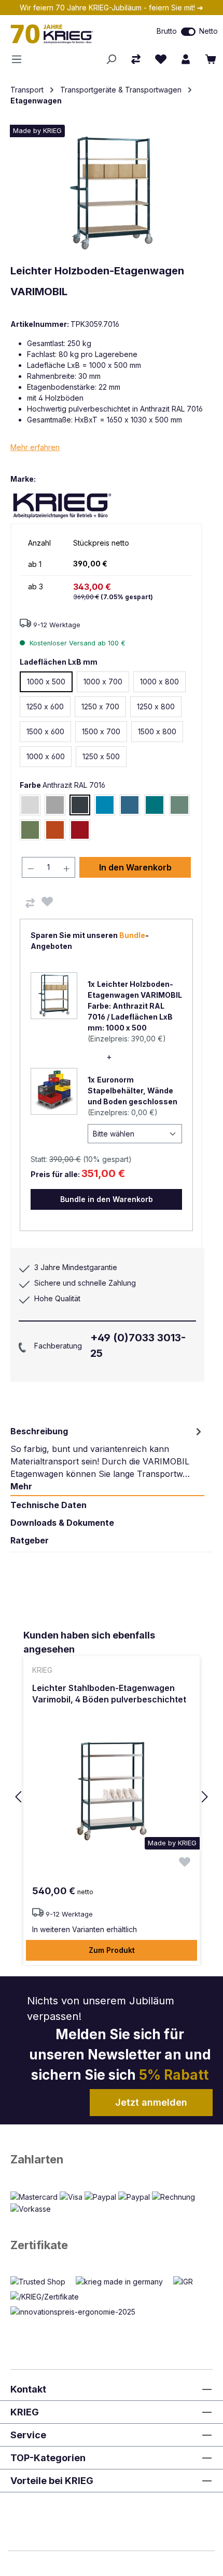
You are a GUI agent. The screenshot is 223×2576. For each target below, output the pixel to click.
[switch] (188, 32)
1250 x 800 (156, 706)
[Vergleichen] (30, 903)
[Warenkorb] (211, 59)
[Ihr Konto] (186, 59)
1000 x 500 (46, 682)
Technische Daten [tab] (48, 1505)
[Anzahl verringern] (31, 867)
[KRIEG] (62, 505)
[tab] (107, 1459)
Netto (208, 31)
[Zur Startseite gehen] (65, 34)
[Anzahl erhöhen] (67, 867)
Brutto (167, 31)
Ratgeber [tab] (30, 1540)
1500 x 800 (157, 731)
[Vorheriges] (18, 1797)
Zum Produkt (112, 1950)
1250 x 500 (101, 756)
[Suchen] (111, 59)
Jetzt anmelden (151, 2102)
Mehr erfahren (35, 447)
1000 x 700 (103, 682)
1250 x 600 (45, 706)
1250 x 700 (100, 706)
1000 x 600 (46, 756)
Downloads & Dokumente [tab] (62, 1523)
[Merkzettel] (161, 59)
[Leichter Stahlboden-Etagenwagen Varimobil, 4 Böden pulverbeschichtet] (112, 1789)
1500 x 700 (101, 731)
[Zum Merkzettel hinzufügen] (47, 902)
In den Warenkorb (135, 867)
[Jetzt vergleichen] (136, 59)
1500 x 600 (45, 731)
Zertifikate (39, 2245)
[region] (112, 1797)
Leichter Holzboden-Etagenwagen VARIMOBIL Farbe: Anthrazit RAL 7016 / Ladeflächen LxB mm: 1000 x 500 (135, 1006)
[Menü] (20, 59)
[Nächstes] (205, 1797)
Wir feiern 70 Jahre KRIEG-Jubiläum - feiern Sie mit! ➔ (112, 8)
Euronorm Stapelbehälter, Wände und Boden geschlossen (133, 1091)
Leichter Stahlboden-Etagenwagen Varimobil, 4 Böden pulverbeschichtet (109, 1694)
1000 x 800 (159, 682)
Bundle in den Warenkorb (107, 1199)
